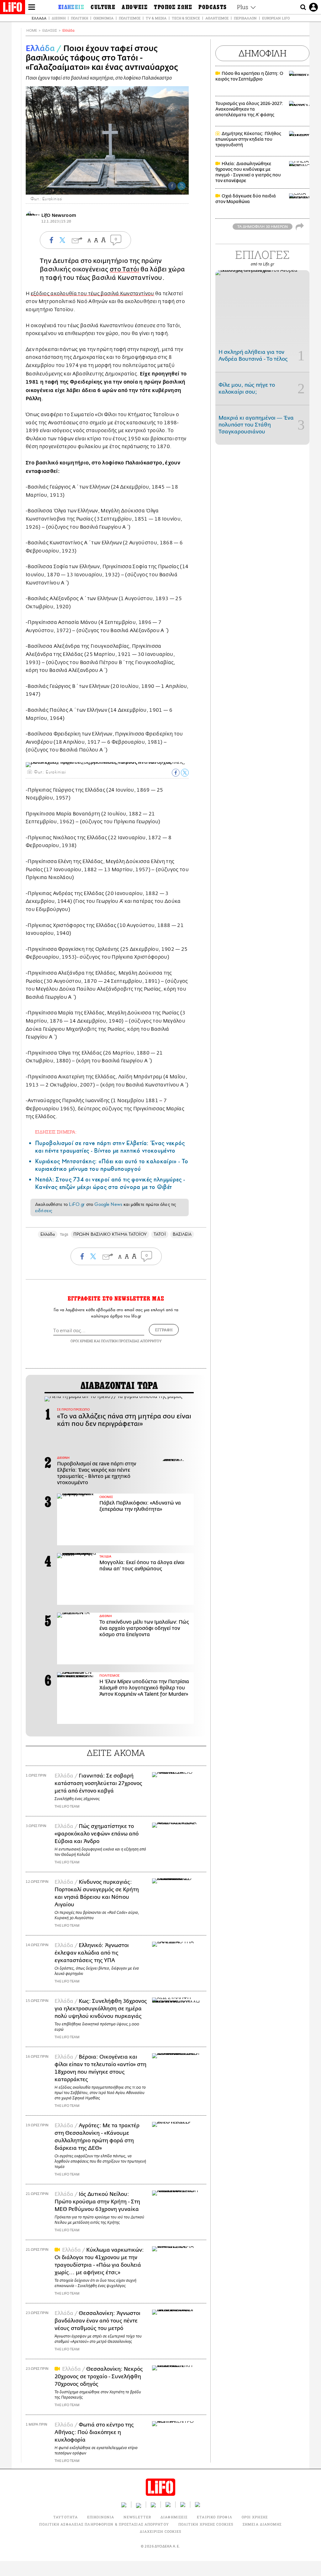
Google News (108, 1204)
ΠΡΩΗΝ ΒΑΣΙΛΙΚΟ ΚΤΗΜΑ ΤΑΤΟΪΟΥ (110, 1234)
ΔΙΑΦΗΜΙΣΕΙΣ (174, 2517)
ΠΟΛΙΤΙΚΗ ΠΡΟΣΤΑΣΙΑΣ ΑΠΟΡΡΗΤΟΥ (131, 1341)
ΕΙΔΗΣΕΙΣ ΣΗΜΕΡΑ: (56, 1132)
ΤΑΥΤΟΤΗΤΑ (66, 2517)
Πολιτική (79, 18)
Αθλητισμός (217, 18)
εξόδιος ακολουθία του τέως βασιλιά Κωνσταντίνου (92, 294)
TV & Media (156, 18)
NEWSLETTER (137, 2517)
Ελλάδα (39, 18)
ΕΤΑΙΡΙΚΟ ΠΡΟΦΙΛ (215, 2517)
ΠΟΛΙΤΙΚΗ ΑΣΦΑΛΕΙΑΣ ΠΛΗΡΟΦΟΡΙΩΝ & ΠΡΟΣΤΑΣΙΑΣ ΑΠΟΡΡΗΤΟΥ (104, 2524)
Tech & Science (186, 18)
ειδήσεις (44, 1211)
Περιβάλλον (245, 18)
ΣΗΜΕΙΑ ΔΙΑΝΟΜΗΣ (262, 2524)
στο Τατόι (124, 269)
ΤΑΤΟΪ (160, 1234)
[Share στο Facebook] (176, 773)
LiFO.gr (77, 1204)
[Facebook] (172, 186)
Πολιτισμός (130, 18)
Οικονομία (103, 18)
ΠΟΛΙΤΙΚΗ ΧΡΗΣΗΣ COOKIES (206, 2524)
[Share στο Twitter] (185, 773)
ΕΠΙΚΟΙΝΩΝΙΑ (101, 2517)
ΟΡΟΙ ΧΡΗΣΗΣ (82, 1341)
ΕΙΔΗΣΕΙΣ (50, 31)
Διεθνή (59, 18)
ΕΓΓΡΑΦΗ (164, 1330)
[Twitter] (182, 186)
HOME (32, 31)
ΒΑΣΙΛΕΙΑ (182, 1234)
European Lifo (276, 18)
